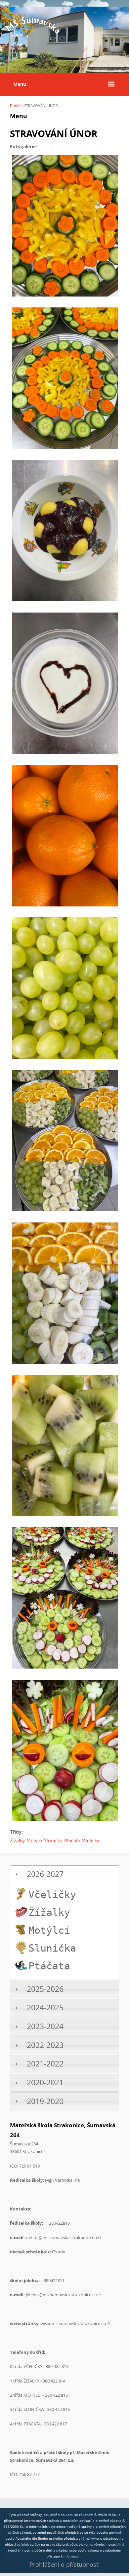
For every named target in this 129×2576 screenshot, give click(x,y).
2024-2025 (45, 2008)
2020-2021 (45, 2082)
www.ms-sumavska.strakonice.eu (75, 2323)
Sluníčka (53, 1840)
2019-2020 (45, 2101)
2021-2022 (45, 2064)
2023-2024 (45, 2026)
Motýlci (34, 1840)
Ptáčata (72, 1840)
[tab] (64, 1874)
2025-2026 (45, 1989)
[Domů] (33, 34)
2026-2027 (45, 1874)
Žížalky (17, 1840)
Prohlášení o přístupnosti (65, 2564)
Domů (15, 106)
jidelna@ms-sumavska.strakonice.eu (64, 2295)
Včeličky (91, 1840)
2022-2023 (45, 2045)
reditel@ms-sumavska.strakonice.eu (63, 2238)
